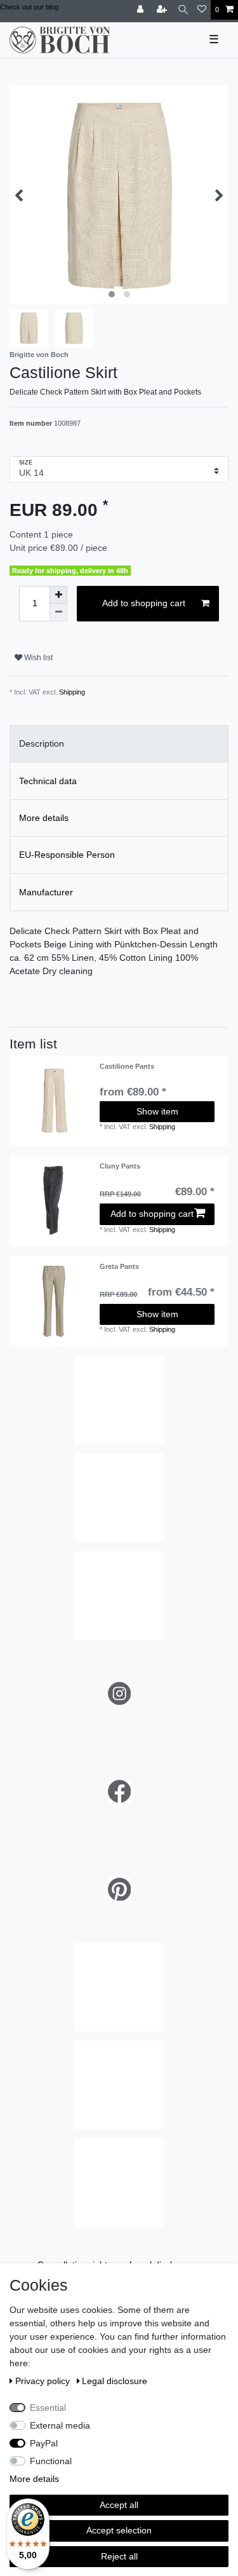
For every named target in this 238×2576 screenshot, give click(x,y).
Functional (51, 2461)
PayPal (44, 2443)
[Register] (163, 10)
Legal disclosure (115, 2381)
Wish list (37, 658)
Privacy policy (44, 2381)
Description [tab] (42, 743)
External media (60, 2425)
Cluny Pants (120, 1166)
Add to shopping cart (144, 603)
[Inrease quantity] (58, 595)
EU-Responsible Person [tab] (67, 855)
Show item (157, 1111)
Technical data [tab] (48, 781)
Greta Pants (119, 1266)
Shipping (72, 692)
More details (34, 2479)
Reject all (119, 2556)
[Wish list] (202, 10)
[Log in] (142, 10)
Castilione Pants (127, 1066)
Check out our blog (29, 7)
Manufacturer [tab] (46, 892)
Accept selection (119, 2530)
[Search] (183, 10)
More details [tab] (44, 818)
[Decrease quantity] (58, 613)
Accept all (119, 2505)
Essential (48, 2408)
